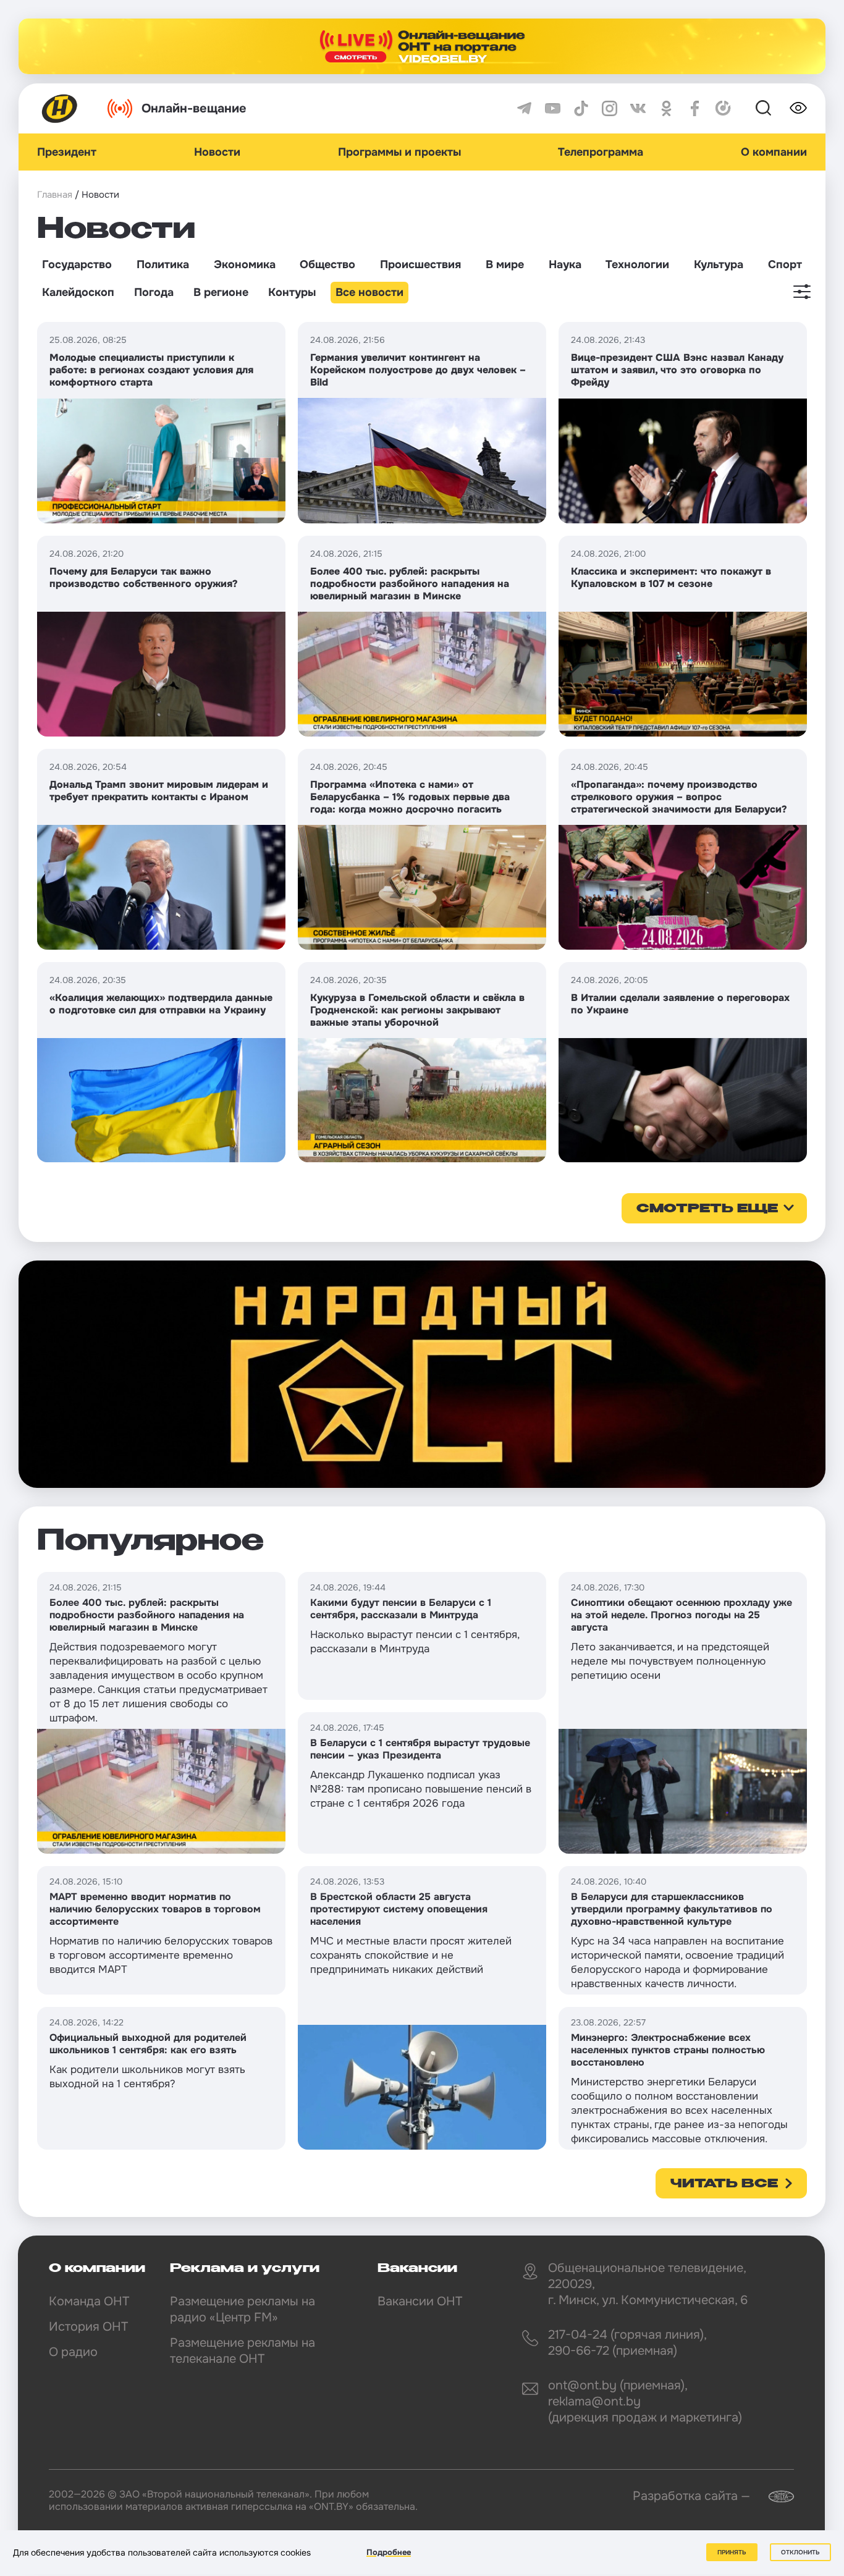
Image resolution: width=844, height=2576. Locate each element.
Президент (67, 152)
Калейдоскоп (78, 292)
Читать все (724, 2184)
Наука (565, 264)
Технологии (637, 264)
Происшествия (420, 264)
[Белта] (774, 2497)
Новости (217, 152)
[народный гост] (422, 1374)
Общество (327, 264)
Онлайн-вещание (194, 108)
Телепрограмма (601, 152)
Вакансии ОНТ (420, 2301)
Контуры (292, 292)
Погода (154, 292)
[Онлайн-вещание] (422, 46)
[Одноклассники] (666, 108)
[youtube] (553, 108)
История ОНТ (88, 2327)
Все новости (369, 292)
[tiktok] (581, 108)
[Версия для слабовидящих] (798, 108)
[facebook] (695, 108)
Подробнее (389, 2552)
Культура (719, 264)
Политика (163, 264)
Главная (55, 195)
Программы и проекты (399, 152)
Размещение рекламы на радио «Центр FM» (243, 2309)
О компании (774, 152)
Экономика (245, 264)
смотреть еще (707, 1209)
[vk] (638, 108)
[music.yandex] (723, 108)
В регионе (221, 292)
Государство (77, 264)
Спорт (785, 264)
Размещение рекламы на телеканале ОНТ (243, 2351)
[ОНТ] (60, 108)
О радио (73, 2352)
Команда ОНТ (89, 2301)
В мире (505, 264)
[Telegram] (524, 108)
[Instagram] (610, 108)
